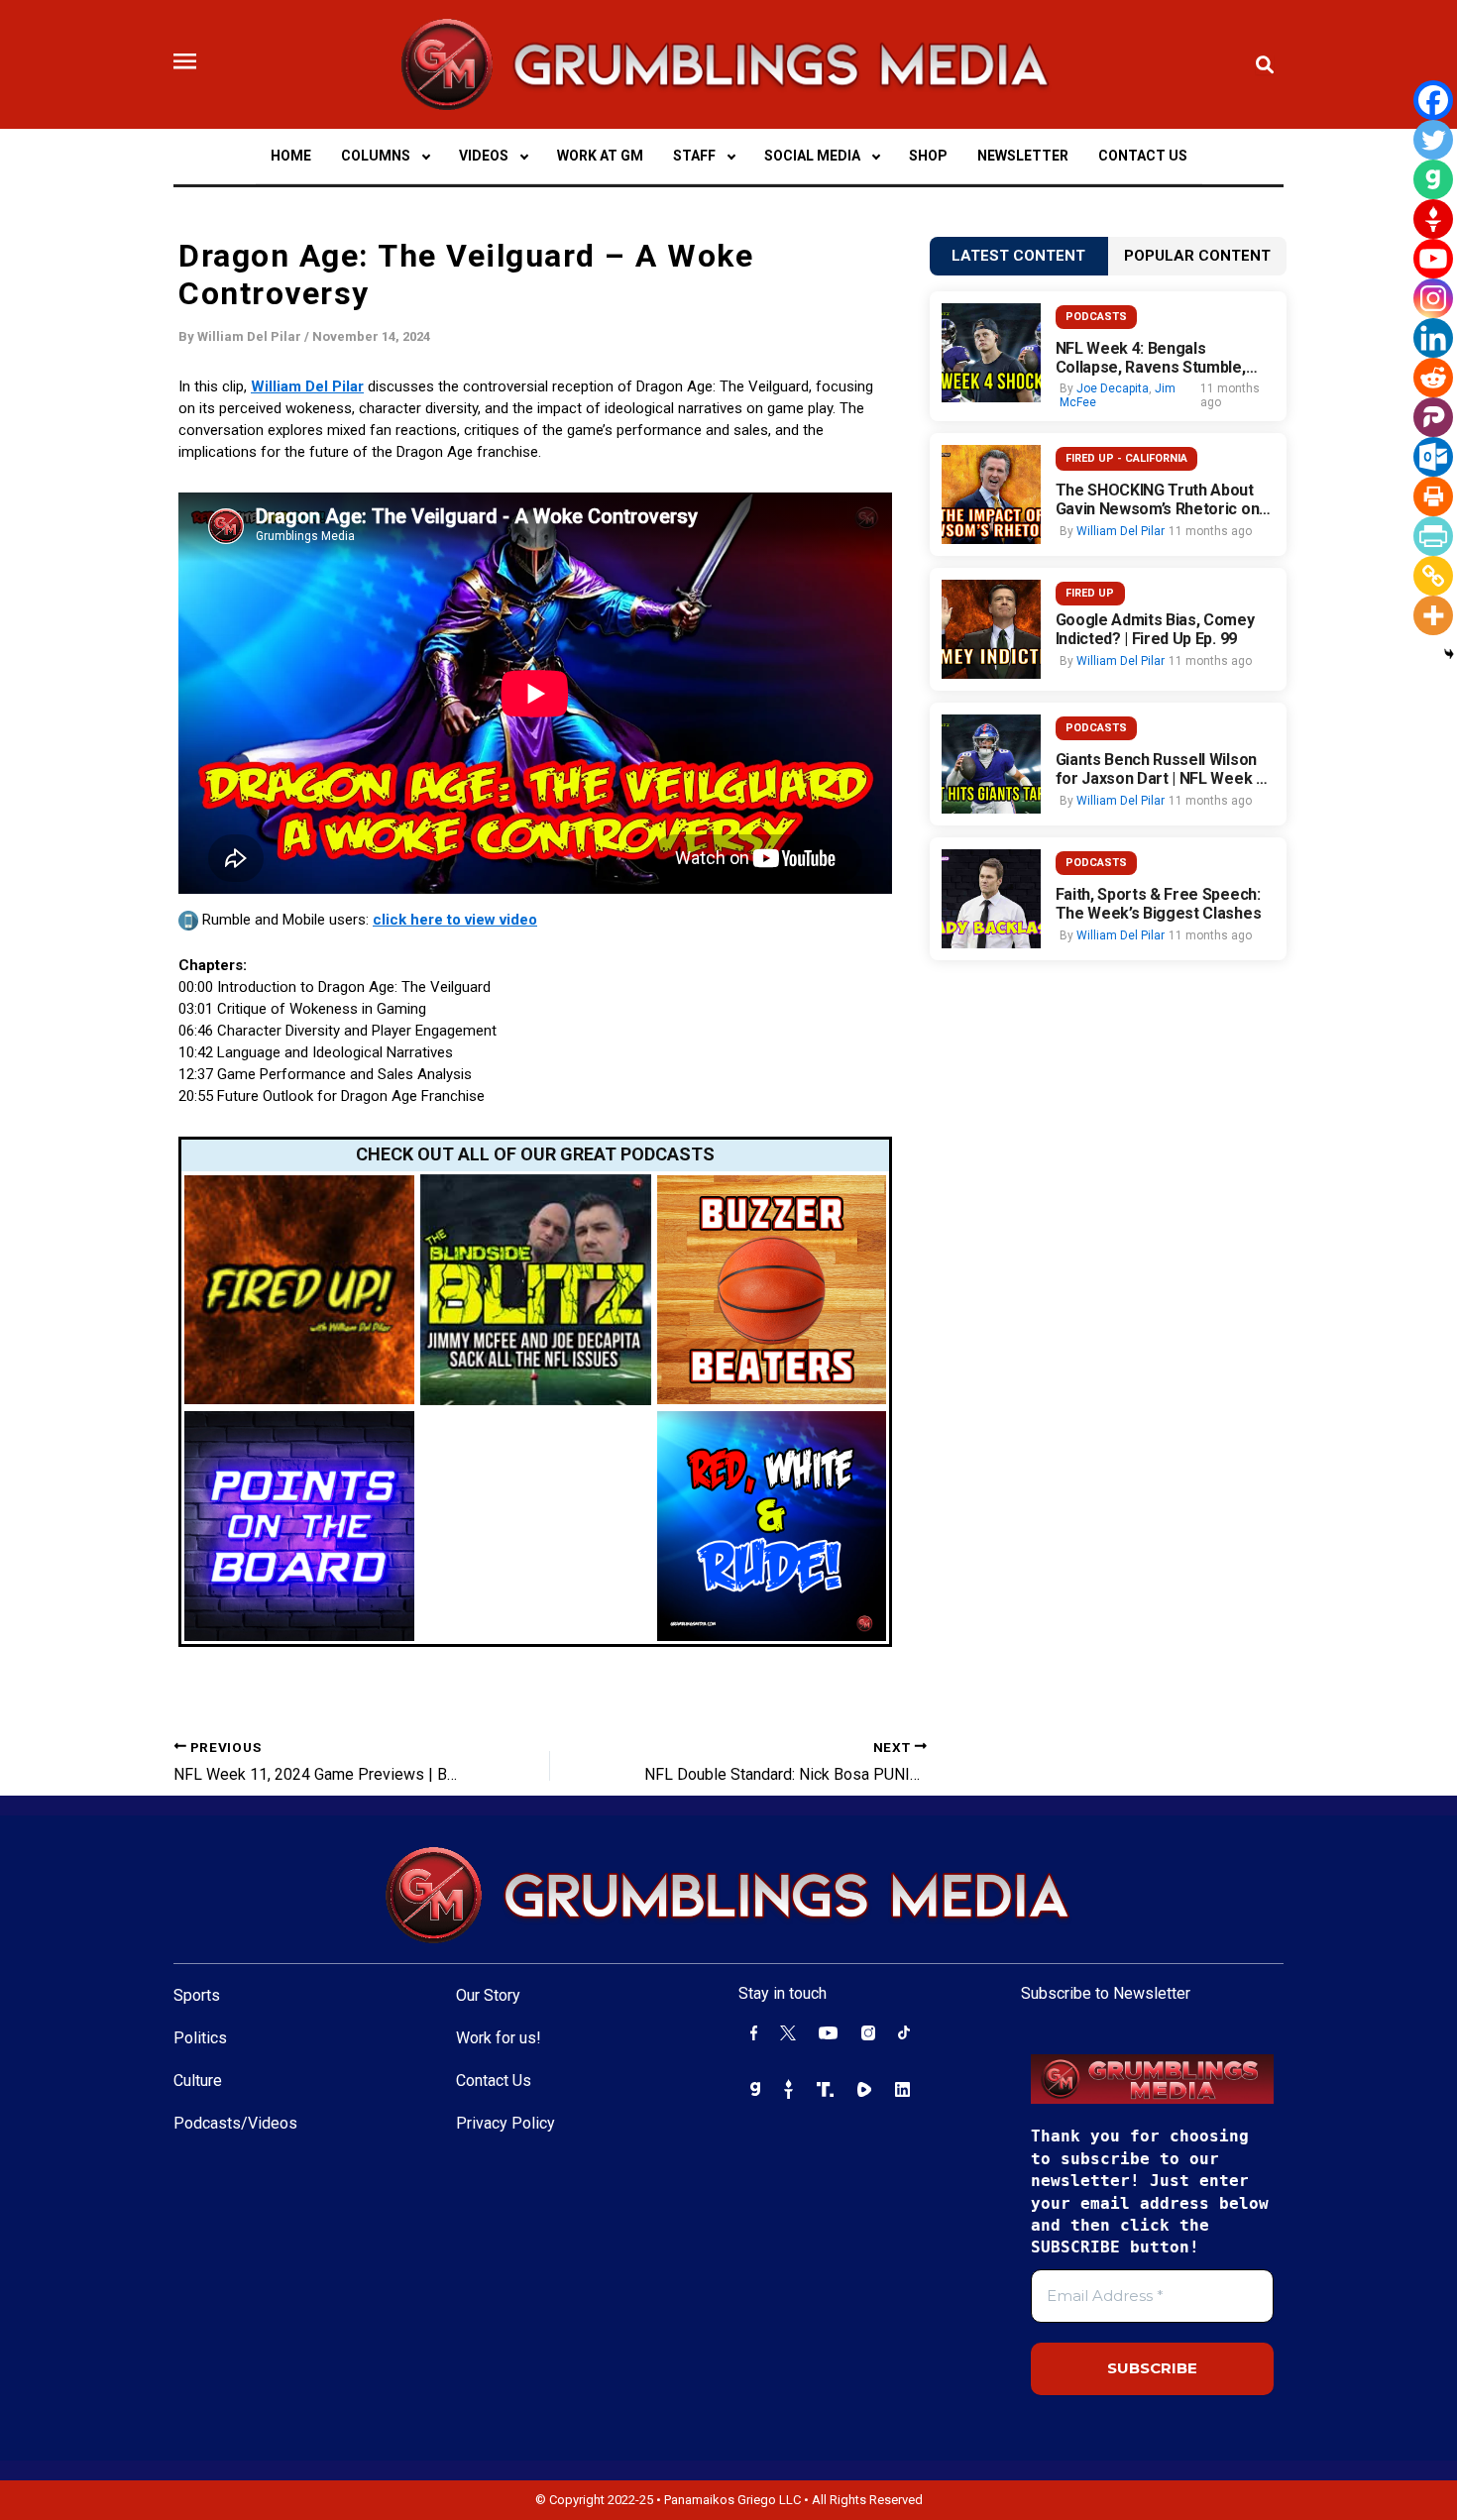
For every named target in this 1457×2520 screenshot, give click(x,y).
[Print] (1433, 496)
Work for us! (499, 2038)
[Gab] (1433, 179)
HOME (291, 156)
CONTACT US (1143, 156)
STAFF (694, 156)
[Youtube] (1433, 259)
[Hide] (1449, 654)
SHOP (928, 156)
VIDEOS (484, 156)
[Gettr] (1433, 219)
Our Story (488, 1995)
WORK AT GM (600, 156)
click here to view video (455, 920)
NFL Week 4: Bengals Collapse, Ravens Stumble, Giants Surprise (1151, 358)
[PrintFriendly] (1433, 536)
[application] (425, 156)
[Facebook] (1433, 100)
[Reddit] (1433, 378)
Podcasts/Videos (235, 2123)
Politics (200, 2038)
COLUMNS (376, 156)
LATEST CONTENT (1018, 256)
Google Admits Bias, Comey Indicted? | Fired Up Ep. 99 (1155, 629)
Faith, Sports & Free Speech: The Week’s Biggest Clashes (1159, 904)
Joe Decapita (1113, 388)
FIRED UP (1090, 593)
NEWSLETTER (1023, 156)
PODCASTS (1096, 317)
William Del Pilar (307, 386)
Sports (197, 1995)
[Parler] (1433, 417)
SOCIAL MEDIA (812, 156)
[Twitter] (1433, 140)
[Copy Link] (1433, 576)
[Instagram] (1433, 298)
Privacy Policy (505, 2123)
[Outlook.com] (1433, 457)
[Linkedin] (1433, 338)
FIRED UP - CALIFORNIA (1126, 458)
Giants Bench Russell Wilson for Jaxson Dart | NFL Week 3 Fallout (1160, 769)
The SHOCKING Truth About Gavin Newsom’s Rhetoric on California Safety (1158, 499)
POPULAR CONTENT (1197, 256)
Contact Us (494, 2081)
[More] (1433, 615)
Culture (198, 2081)
